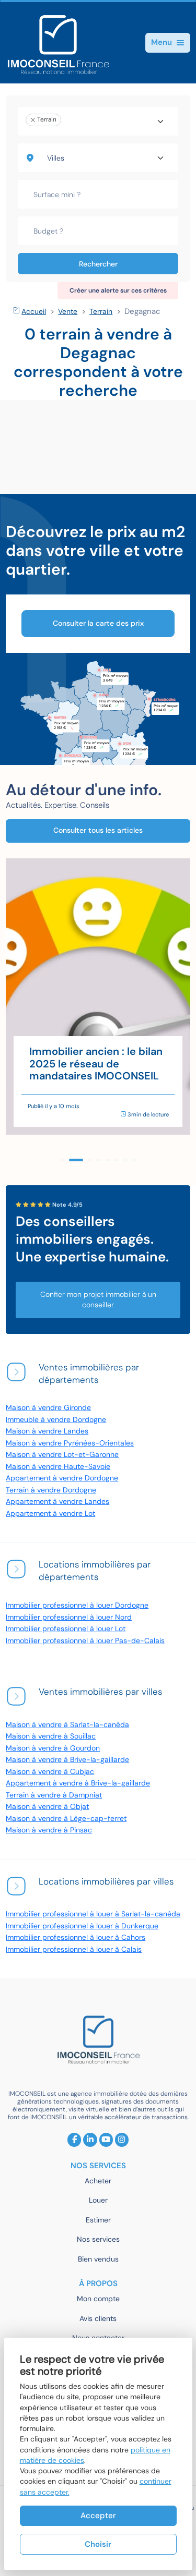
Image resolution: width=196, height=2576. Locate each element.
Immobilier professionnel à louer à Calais (74, 1949)
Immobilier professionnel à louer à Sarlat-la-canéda (93, 1914)
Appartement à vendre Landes (57, 1502)
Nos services (98, 2239)
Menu (162, 42)
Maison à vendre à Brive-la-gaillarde (67, 1760)
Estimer (98, 2220)
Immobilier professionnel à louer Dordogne (77, 1605)
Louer (98, 2200)
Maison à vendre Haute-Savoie (58, 1467)
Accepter (98, 2516)
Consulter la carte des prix (98, 623)
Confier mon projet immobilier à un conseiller (98, 1300)
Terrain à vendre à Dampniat (54, 1795)
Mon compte (98, 2299)
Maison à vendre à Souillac (51, 1736)
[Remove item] (33, 120)
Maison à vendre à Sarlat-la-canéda (67, 1725)
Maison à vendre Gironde (48, 1408)
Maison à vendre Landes (47, 1431)
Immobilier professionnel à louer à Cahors (76, 1937)
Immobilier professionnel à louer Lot (66, 1629)
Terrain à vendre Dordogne (51, 1490)
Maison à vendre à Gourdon (53, 1748)
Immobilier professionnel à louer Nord (69, 1617)
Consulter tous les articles (98, 830)
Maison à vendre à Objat (47, 1807)
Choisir (98, 2544)
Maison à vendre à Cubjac (50, 1772)
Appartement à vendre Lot (50, 1514)
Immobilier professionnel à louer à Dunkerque (82, 1926)
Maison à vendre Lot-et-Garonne (62, 1455)
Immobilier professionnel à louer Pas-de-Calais (85, 1641)
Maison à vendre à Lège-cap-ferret (66, 1819)
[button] (62, 1160)
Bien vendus (98, 2259)
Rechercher (98, 264)
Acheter (98, 2181)
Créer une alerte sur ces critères (118, 290)
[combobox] (98, 121)
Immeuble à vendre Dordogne (56, 1420)
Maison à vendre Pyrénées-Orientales (70, 1443)
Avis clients (98, 2319)
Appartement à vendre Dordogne (62, 1478)
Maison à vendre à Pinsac (49, 1830)
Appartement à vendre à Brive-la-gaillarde (78, 1783)
